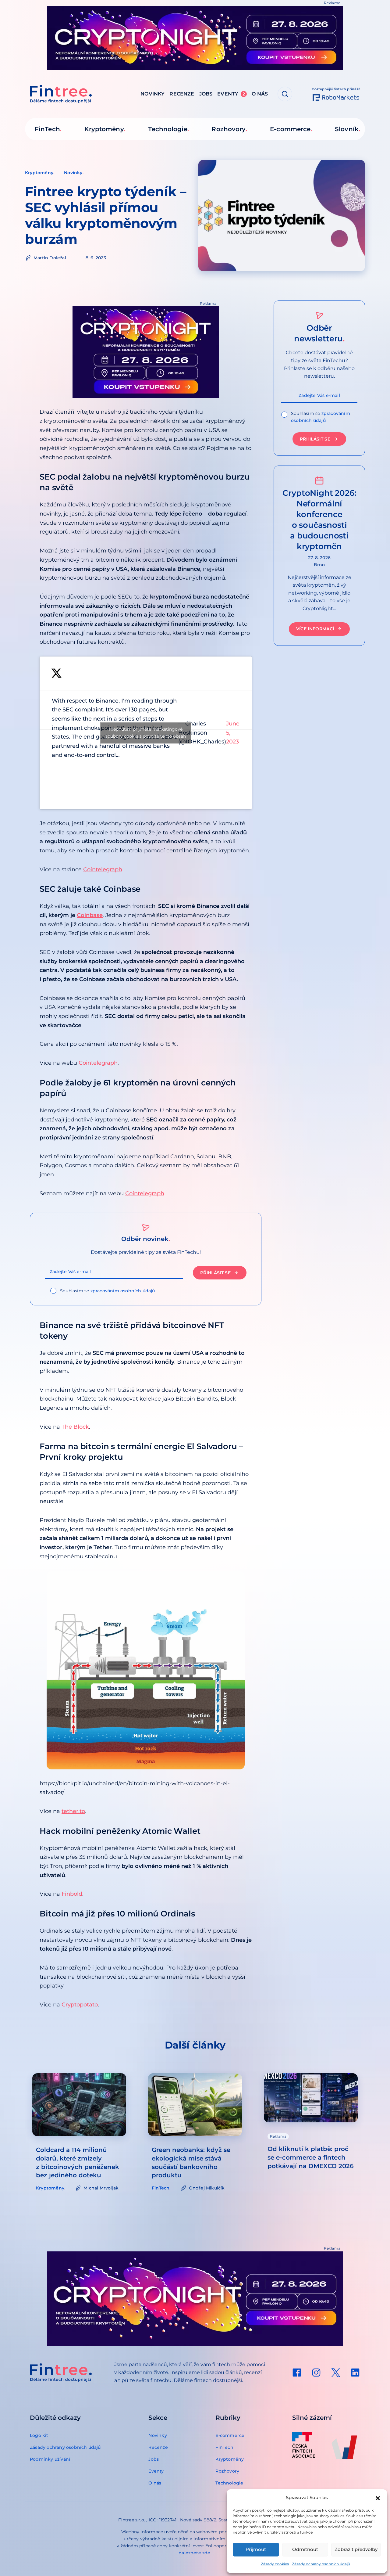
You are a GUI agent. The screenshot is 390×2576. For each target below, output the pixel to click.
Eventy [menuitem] (231, 94)
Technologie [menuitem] (168, 129)
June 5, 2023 (233, 733)
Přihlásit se (215, 1273)
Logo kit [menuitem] (39, 2435)
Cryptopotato (80, 2005)
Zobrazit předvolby (356, 2549)
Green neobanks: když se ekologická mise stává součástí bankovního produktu (191, 2163)
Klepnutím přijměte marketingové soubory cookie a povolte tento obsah (146, 733)
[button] (378, 2498)
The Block (75, 1427)
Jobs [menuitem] (206, 94)
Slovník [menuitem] (347, 129)
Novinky (73, 173)
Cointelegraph (103, 869)
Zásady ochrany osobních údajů (321, 2564)
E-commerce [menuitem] (290, 129)
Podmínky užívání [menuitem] (50, 2459)
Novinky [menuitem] (152, 94)
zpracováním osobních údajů (123, 1291)
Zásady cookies (275, 2564)
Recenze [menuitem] (182, 94)
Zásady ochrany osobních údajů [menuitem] (65, 2447)
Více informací (315, 629)
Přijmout (256, 2549)
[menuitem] (297, 2373)
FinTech (161, 2188)
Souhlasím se (108, 1291)
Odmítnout (305, 2549)
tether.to (73, 1811)
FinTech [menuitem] (47, 129)
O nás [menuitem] (260, 94)
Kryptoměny (39, 173)
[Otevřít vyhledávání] (285, 94)
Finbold (72, 1894)
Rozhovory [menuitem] (229, 129)
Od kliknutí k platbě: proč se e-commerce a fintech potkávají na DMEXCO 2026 (311, 2157)
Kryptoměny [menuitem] (104, 129)
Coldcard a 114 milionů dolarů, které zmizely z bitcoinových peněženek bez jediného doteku (78, 2163)
